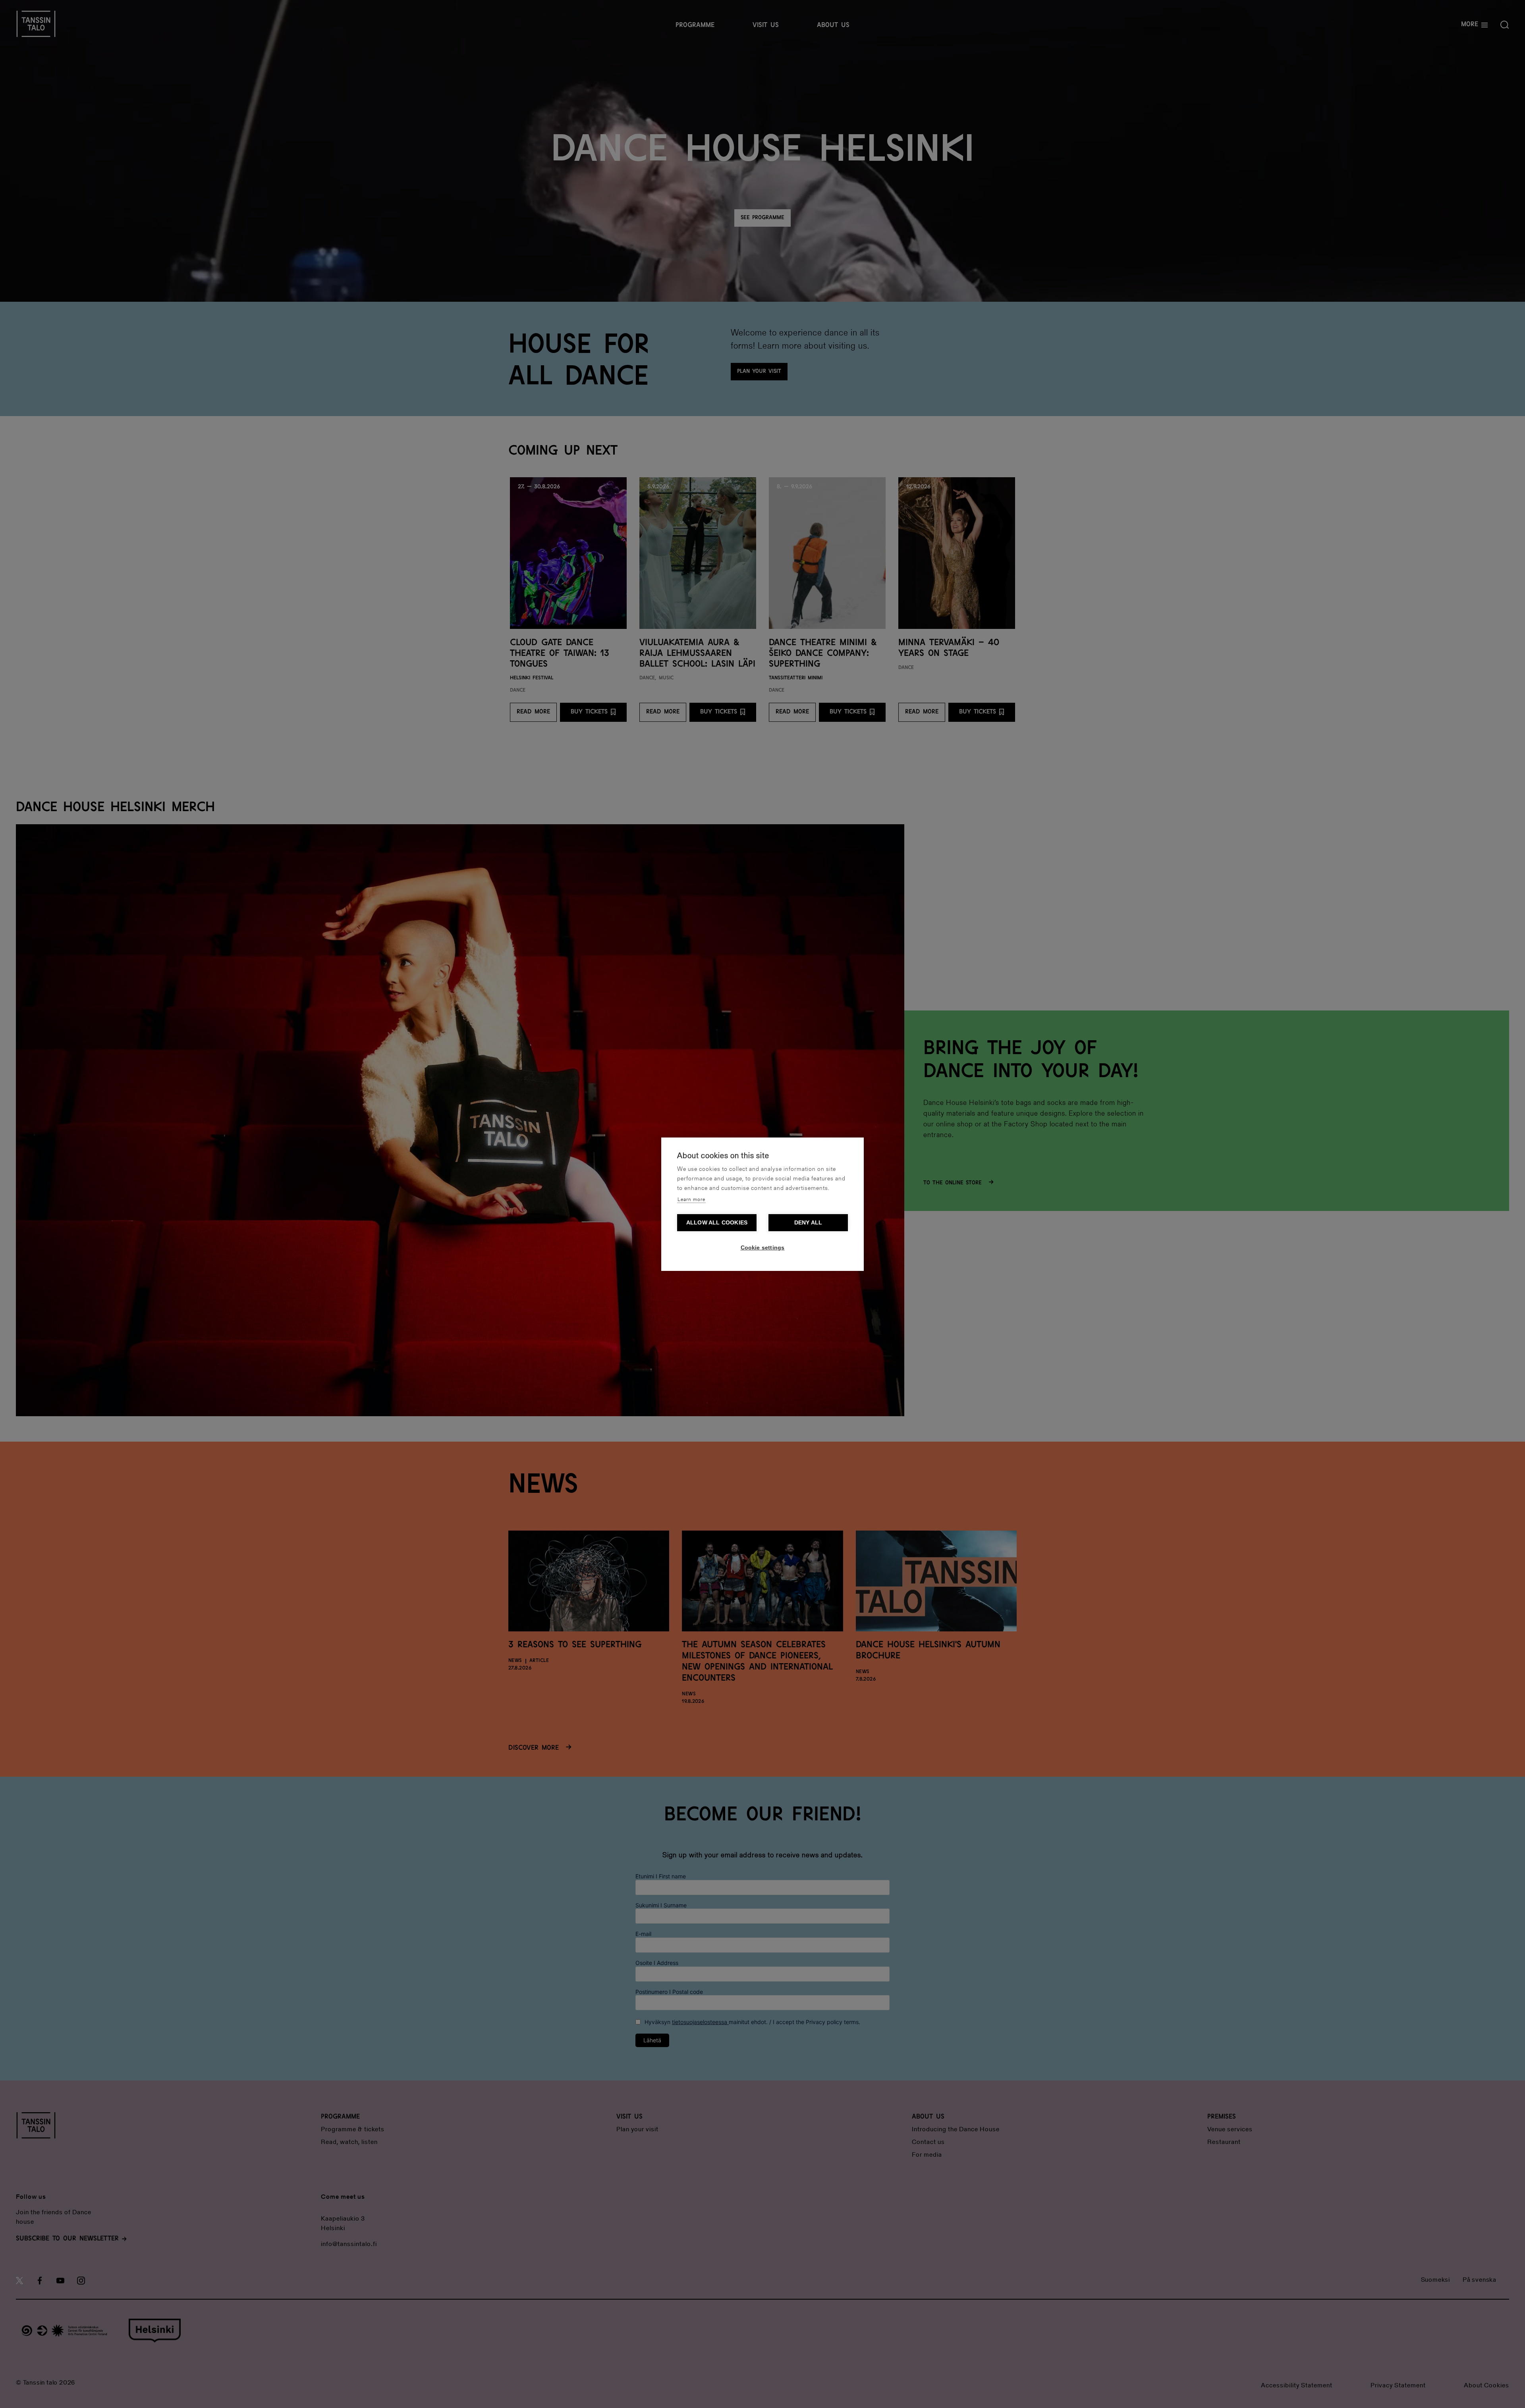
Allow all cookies (717, 1223)
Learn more (691, 1200)
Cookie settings (763, 1248)
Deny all (808, 1223)
